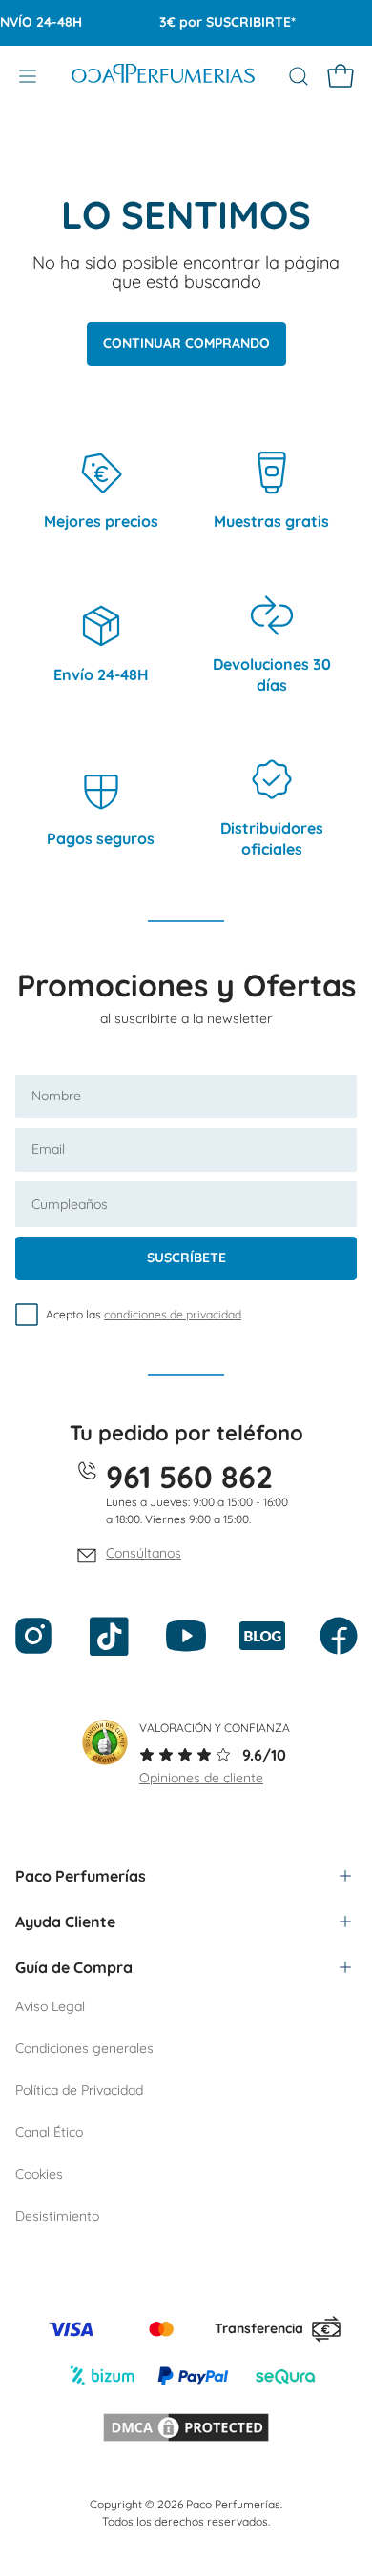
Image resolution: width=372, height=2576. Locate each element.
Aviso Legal (50, 2006)
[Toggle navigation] (28, 76)
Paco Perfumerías (81, 1876)
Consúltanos (144, 1553)
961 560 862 (189, 1477)
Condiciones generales (84, 2048)
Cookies (39, 2174)
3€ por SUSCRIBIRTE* (218, 22)
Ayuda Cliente (65, 1922)
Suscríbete (186, 1258)
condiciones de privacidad (173, 1314)
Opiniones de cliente (201, 1778)
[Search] (299, 76)
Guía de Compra (74, 1967)
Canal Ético (49, 2132)
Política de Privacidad (79, 2090)
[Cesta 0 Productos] (341, 76)
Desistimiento (57, 2216)
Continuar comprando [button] (186, 343)
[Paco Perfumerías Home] (163, 76)
